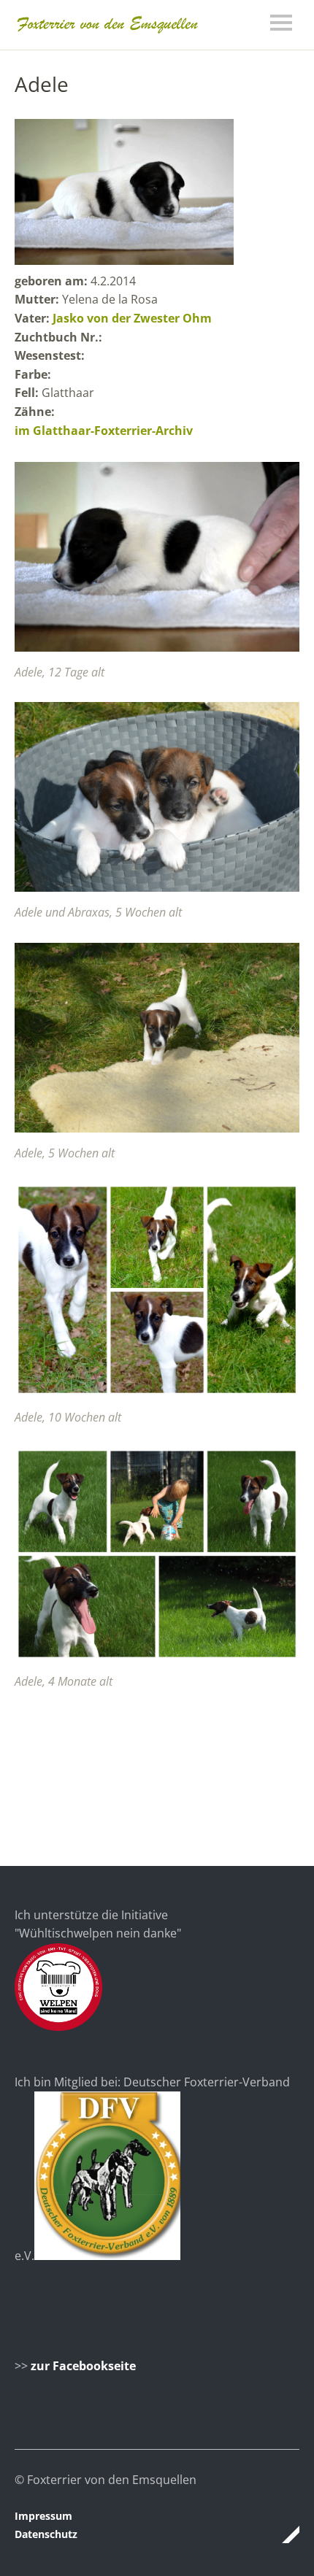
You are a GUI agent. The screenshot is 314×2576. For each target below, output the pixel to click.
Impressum (43, 2516)
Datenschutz (46, 2534)
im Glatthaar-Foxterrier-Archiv (104, 431)
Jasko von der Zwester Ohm (132, 318)
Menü (281, 23)
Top (284, 2534)
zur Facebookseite (83, 2366)
